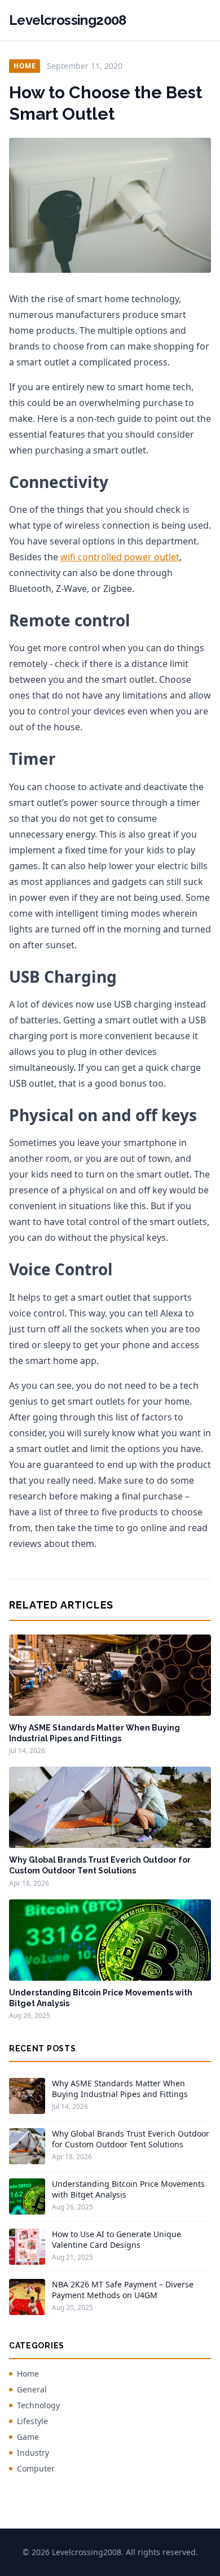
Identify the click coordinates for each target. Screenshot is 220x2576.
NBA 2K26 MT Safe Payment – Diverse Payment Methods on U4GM (123, 2290)
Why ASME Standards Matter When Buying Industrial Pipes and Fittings (120, 2089)
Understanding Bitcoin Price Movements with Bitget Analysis (128, 2189)
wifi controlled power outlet (120, 557)
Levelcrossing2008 (68, 20)
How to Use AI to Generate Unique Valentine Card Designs (116, 2239)
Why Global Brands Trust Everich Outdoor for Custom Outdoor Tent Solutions (131, 2139)
